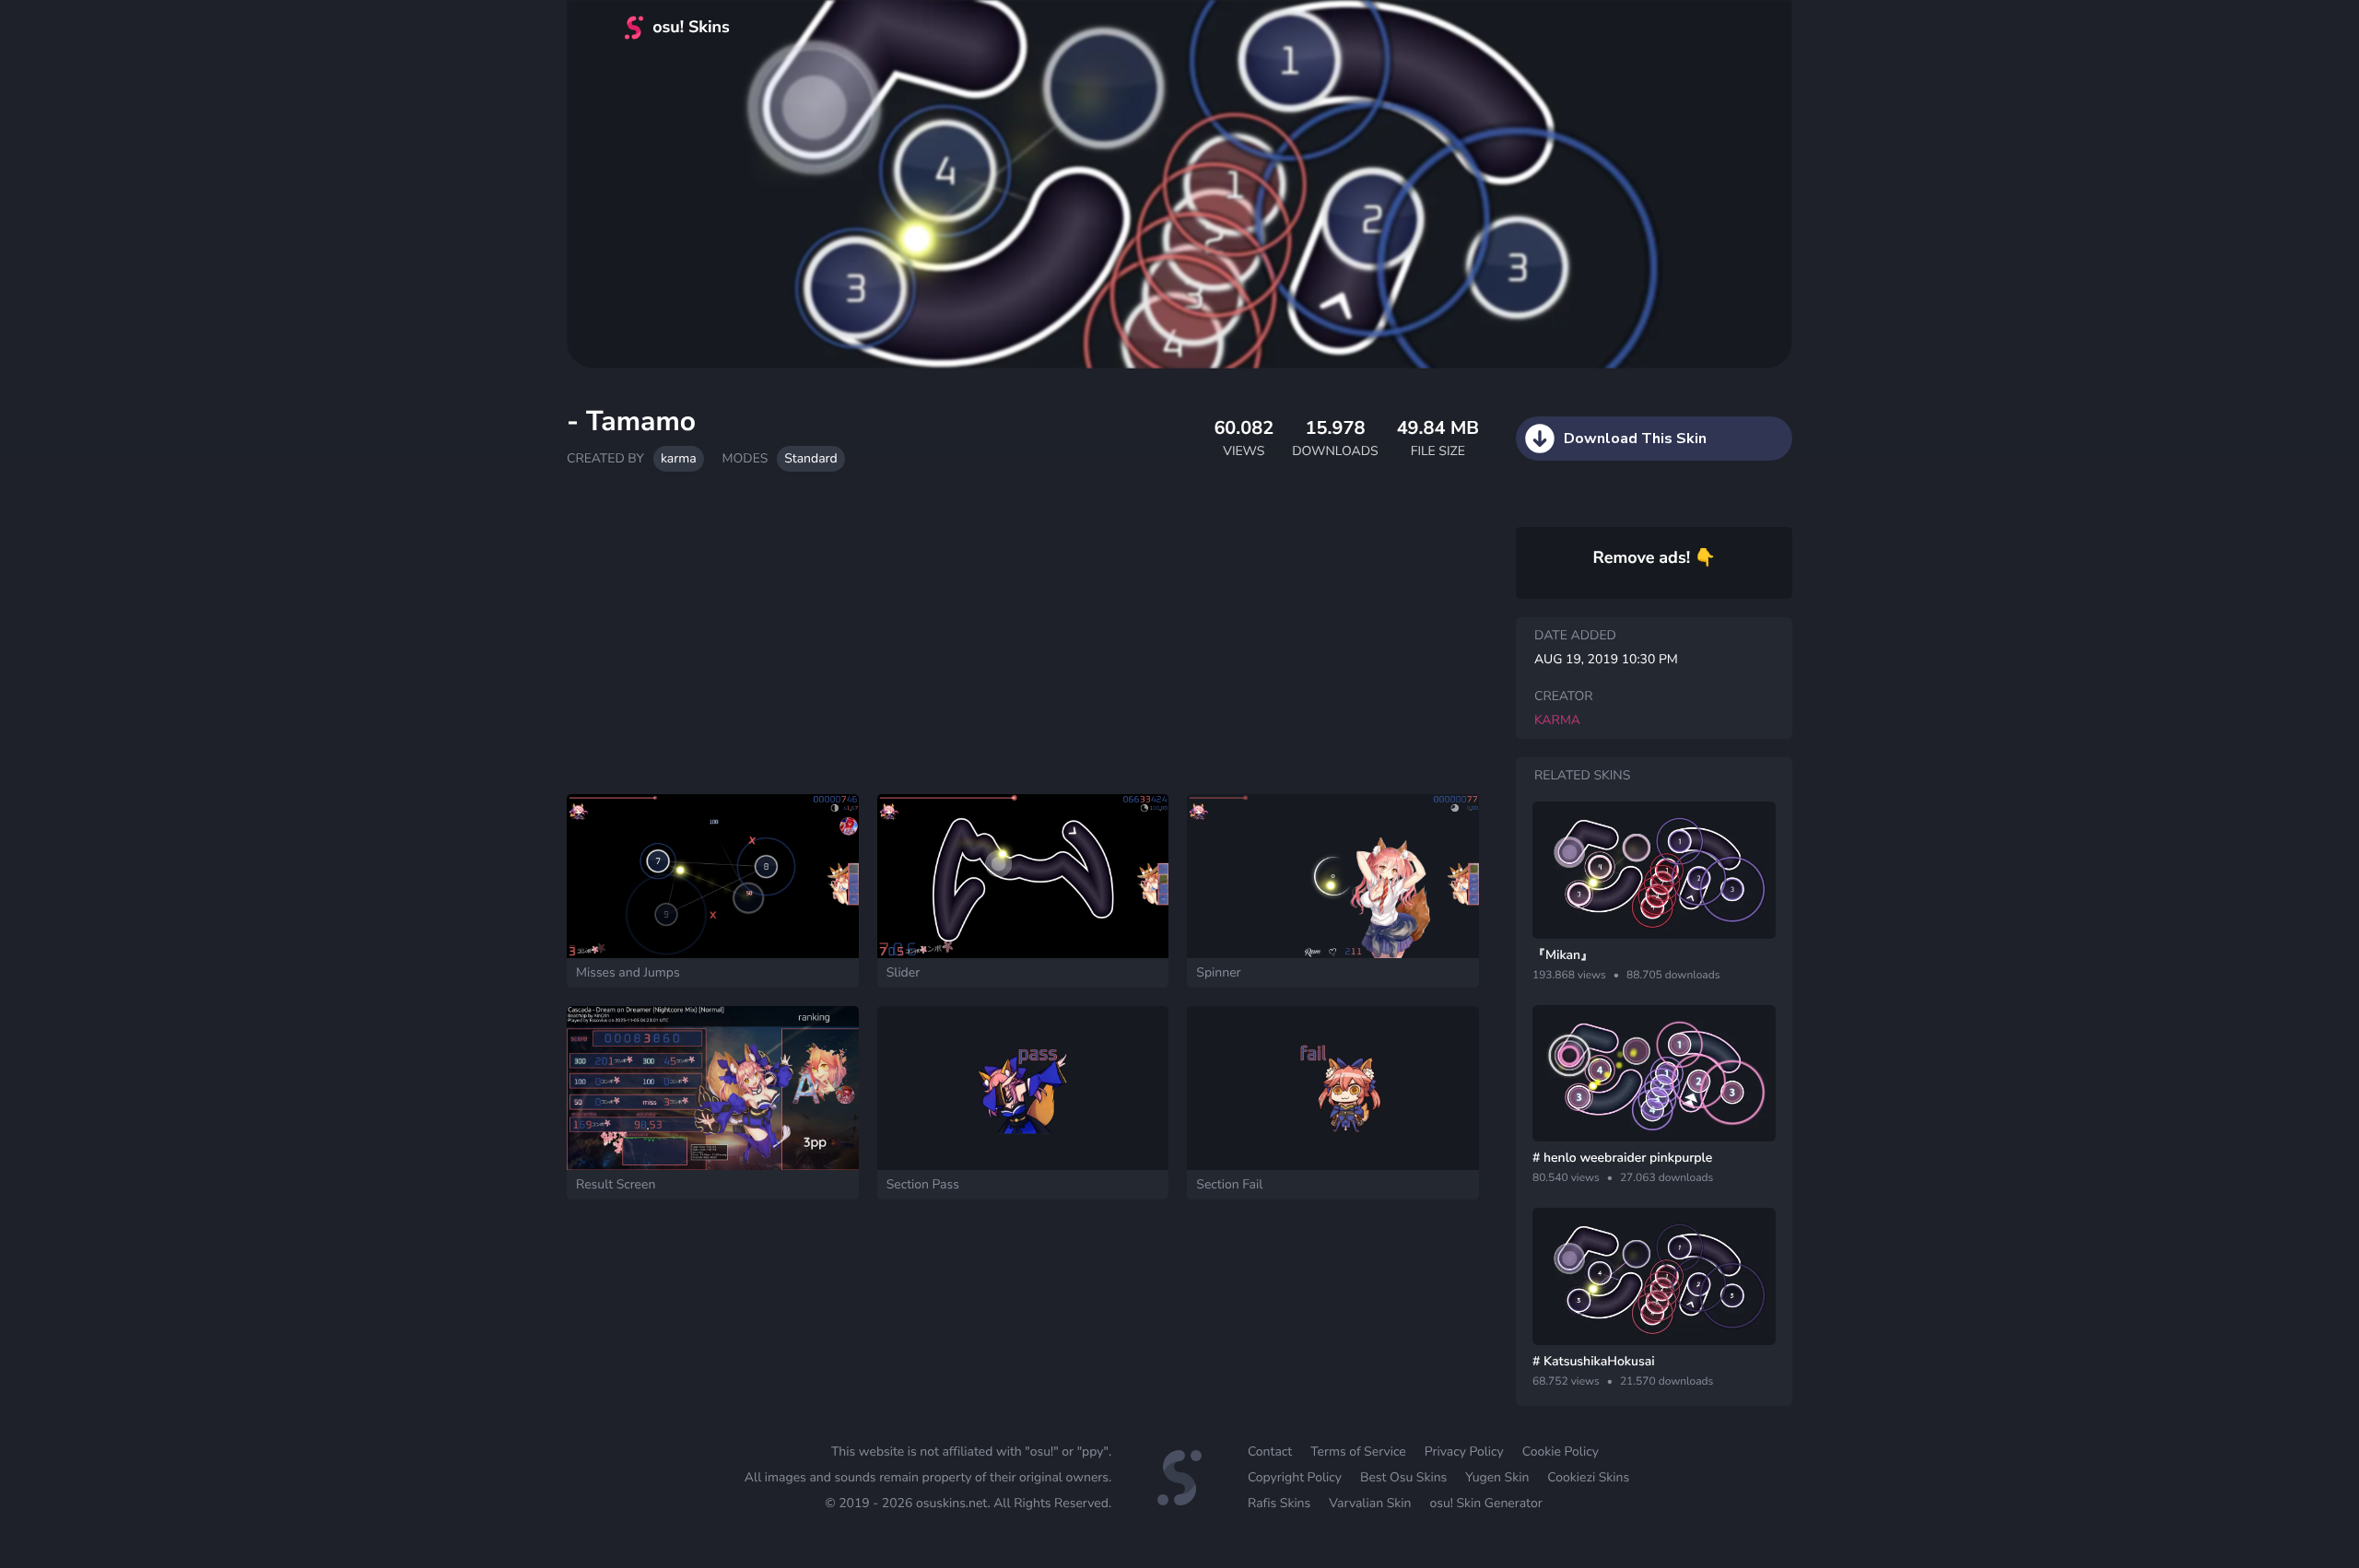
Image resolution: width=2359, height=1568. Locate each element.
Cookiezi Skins (1588, 1477)
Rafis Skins (1279, 1503)
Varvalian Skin (1370, 1503)
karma (679, 458)
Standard (810, 458)
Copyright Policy (1295, 1477)
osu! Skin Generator (1485, 1503)
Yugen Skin (1497, 1477)
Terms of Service (1358, 1451)
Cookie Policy (1561, 1451)
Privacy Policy (1464, 1451)
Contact (1270, 1451)
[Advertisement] (1023, 642)
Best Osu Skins (1403, 1477)
